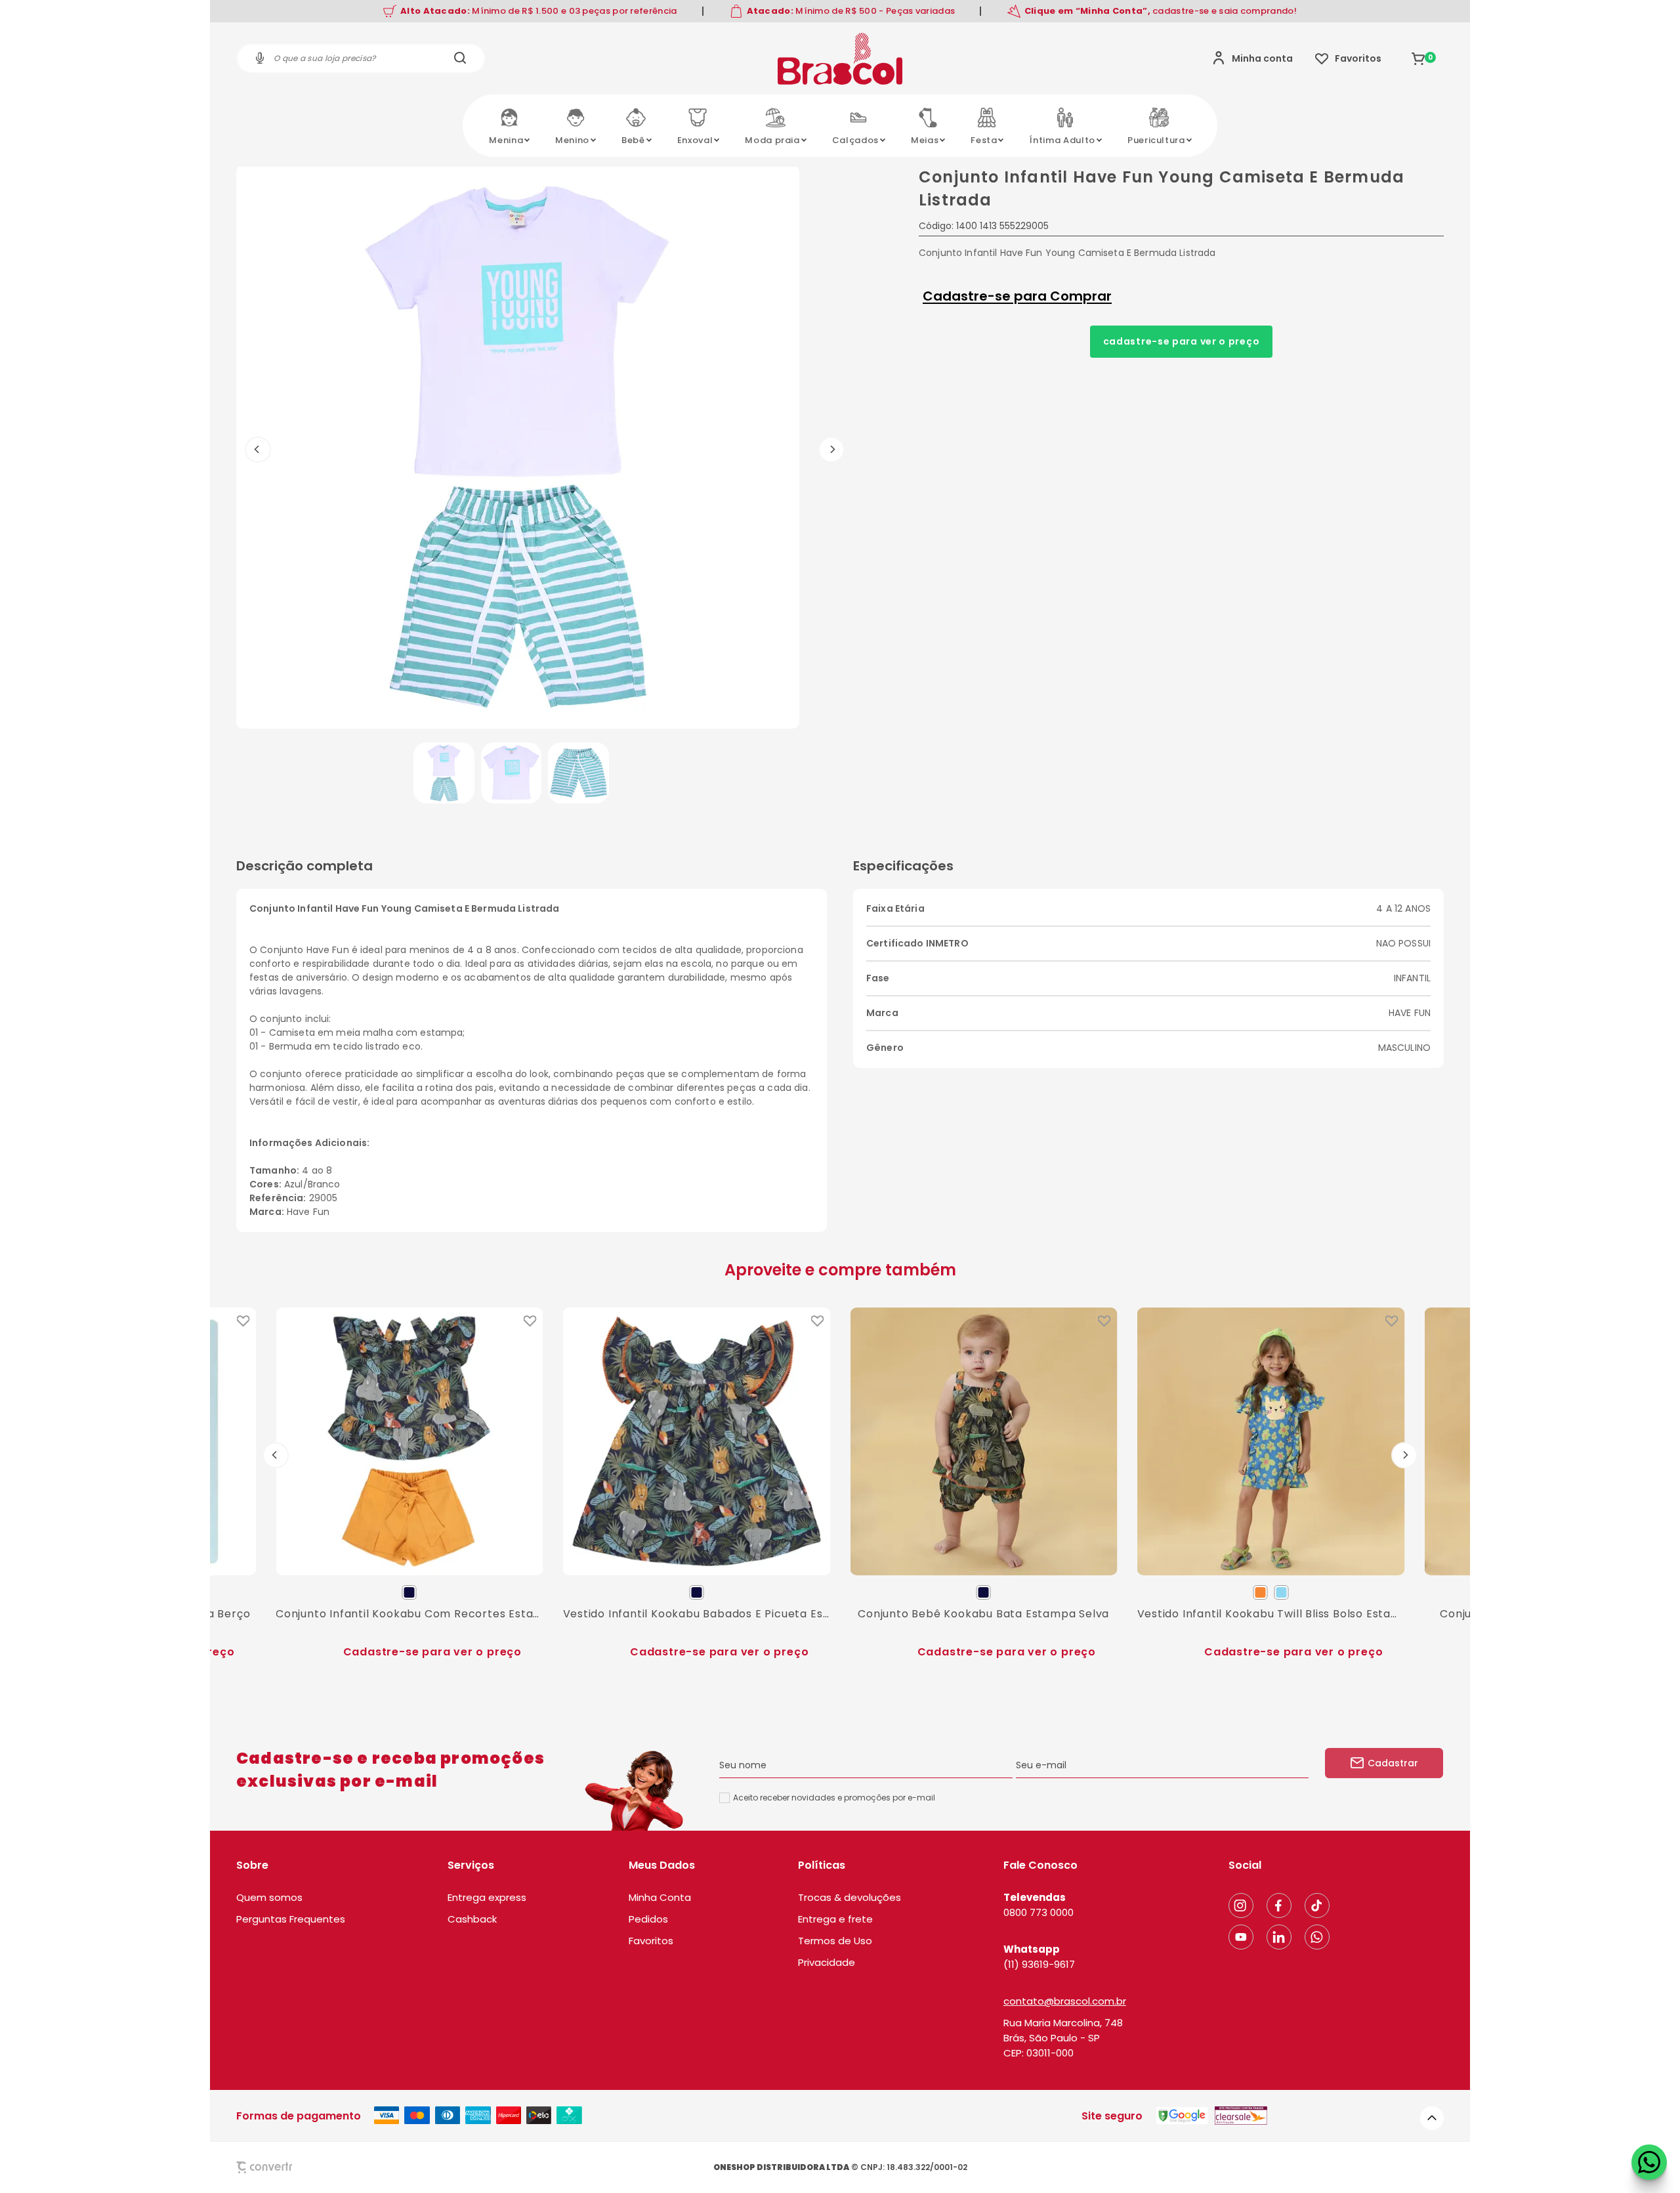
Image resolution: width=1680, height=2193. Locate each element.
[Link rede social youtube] (1241, 1937)
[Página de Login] (1252, 58)
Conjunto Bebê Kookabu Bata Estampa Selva (983, 1613)
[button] (444, 773)
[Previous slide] (276, 1455)
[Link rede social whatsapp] (1317, 1937)
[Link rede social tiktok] (1317, 1906)
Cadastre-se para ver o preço (1182, 341)
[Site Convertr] (295, 2167)
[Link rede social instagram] (1241, 1906)
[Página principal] (840, 58)
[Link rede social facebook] (1279, 1906)
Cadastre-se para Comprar (1017, 296)
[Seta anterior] (258, 450)
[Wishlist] (1348, 58)
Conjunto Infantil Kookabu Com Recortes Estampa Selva (409, 1613)
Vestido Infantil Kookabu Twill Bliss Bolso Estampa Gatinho (1271, 1613)
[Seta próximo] (831, 450)
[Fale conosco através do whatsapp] (1649, 2162)
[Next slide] (1404, 1455)
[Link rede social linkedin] (1279, 1937)
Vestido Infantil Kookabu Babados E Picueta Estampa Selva (697, 1613)
